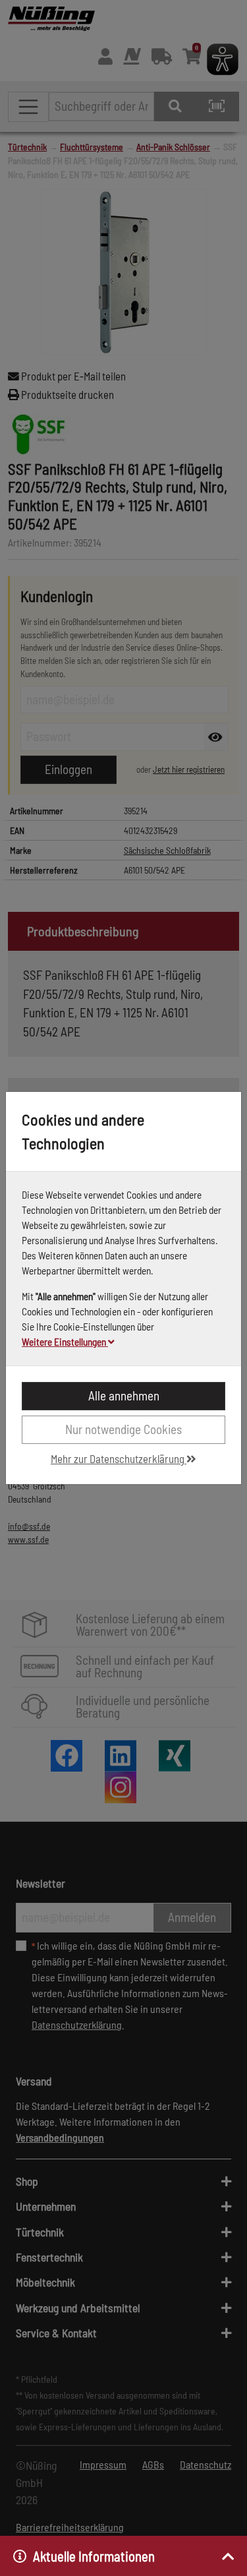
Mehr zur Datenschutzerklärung (119, 1458)
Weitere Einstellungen (65, 1342)
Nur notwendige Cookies (123, 1429)
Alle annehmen (124, 1395)
